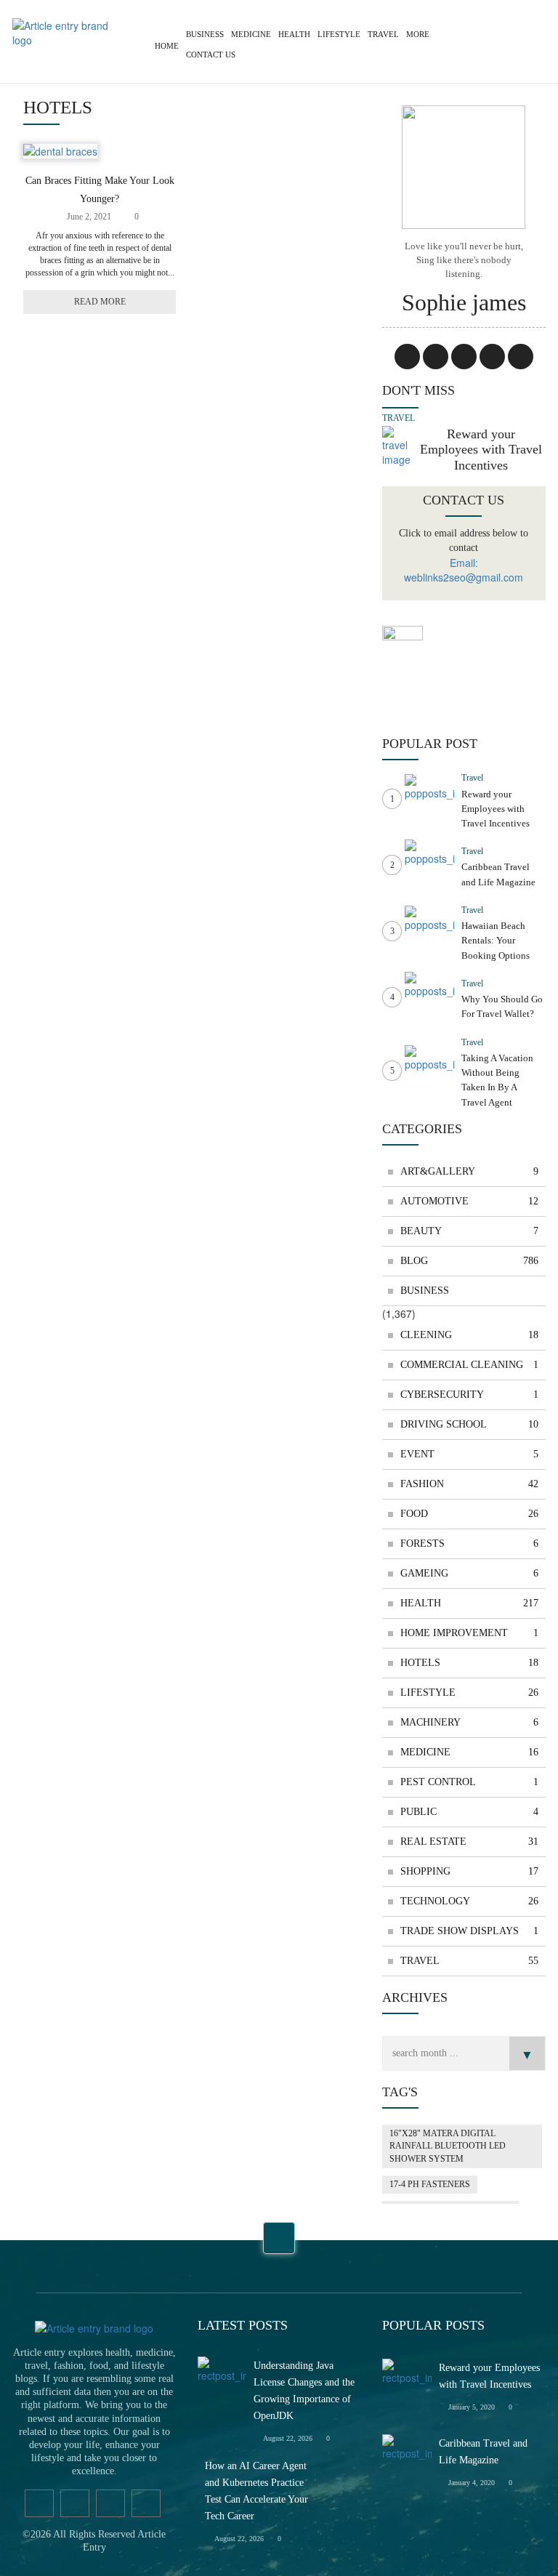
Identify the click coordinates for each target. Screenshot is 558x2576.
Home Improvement (469, 1633)
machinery (469, 1722)
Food (469, 1514)
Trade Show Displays (469, 1931)
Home (167, 46)
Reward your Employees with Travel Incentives (481, 450)
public (469, 1812)
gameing (469, 1573)
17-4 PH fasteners (430, 2184)
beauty (469, 1231)
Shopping (469, 1871)
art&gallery (469, 1171)
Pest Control (469, 1782)
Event (469, 1454)
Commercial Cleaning (469, 1365)
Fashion (469, 1484)
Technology (469, 1901)
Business (205, 34)
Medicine (251, 34)
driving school (469, 1424)
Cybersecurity (469, 1394)
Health (294, 34)
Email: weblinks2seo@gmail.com (464, 570)
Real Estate (469, 1842)
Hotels (469, 1663)
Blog (469, 1261)
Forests (469, 1543)
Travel (383, 34)
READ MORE (100, 302)
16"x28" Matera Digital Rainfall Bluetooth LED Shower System (448, 2146)
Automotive (469, 1201)
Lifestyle (339, 34)
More (418, 34)
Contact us (211, 55)
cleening (469, 1335)
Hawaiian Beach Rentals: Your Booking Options (496, 941)
